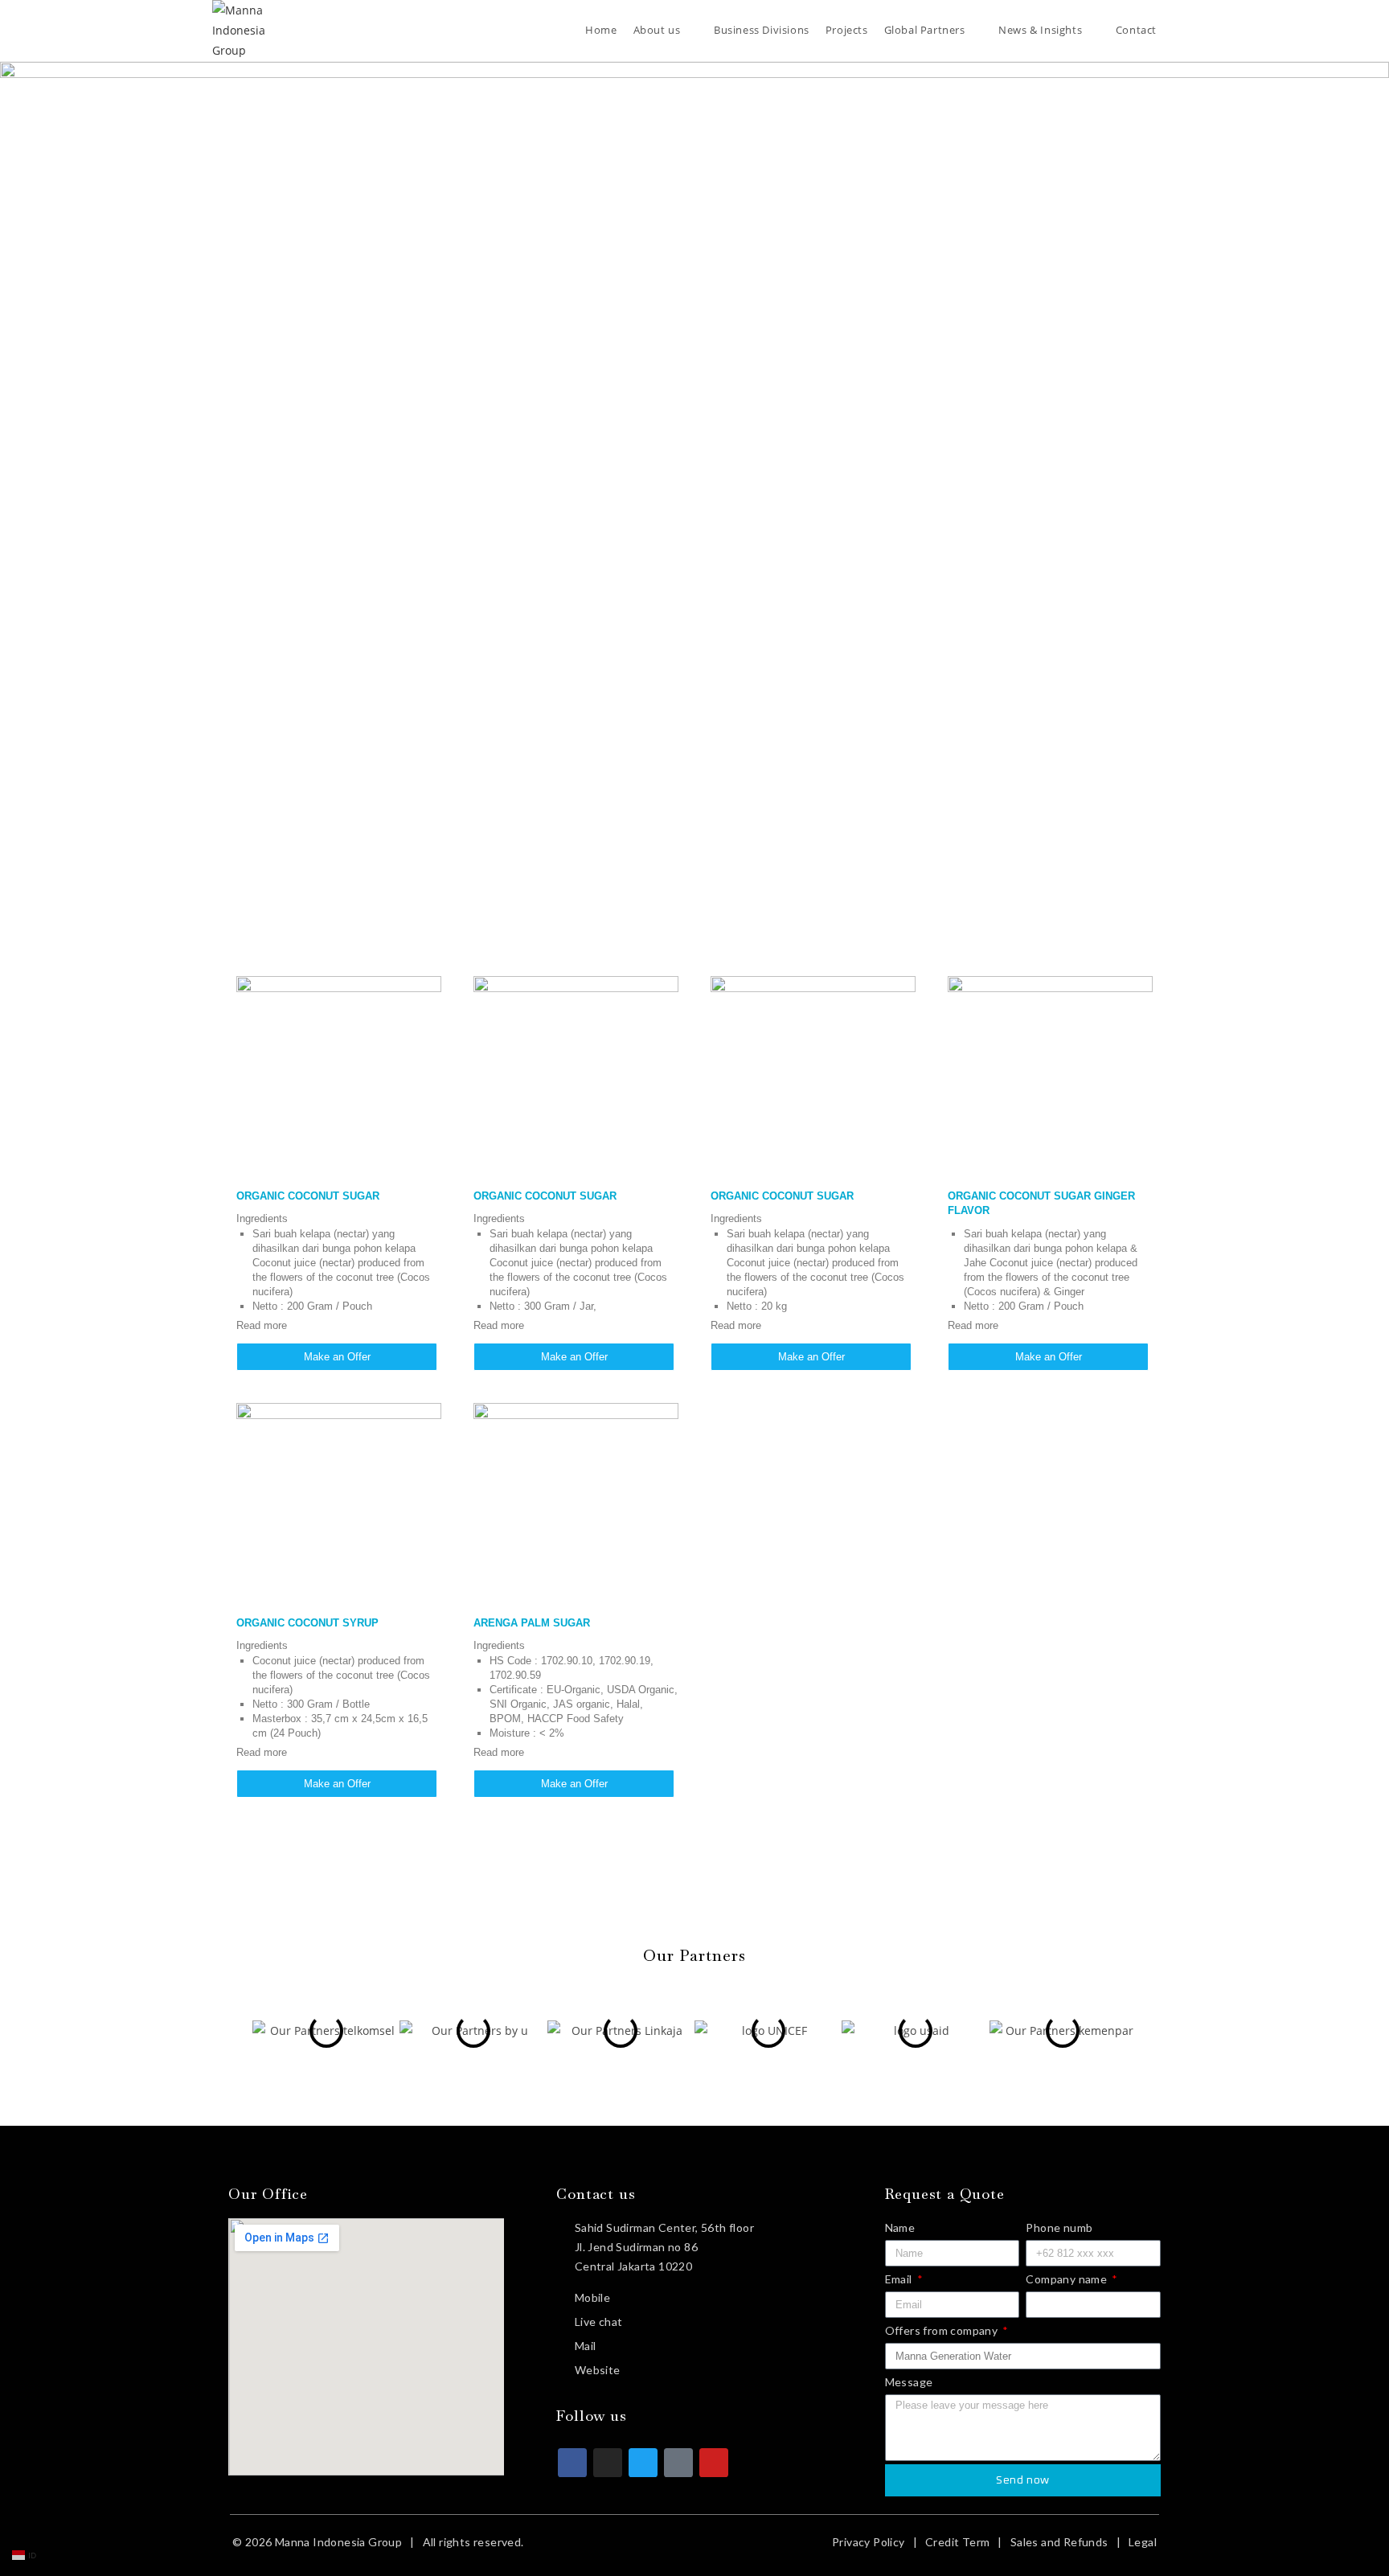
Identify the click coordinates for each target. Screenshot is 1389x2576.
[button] (233, 2031)
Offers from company (943, 2330)
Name (900, 2227)
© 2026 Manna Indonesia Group (317, 2542)
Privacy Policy (869, 2542)
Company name (1067, 2279)
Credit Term (957, 2542)
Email (900, 2279)
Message (909, 2382)
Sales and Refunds (1059, 2542)
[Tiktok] (678, 2463)
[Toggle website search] (1177, 30)
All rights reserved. (473, 2542)
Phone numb (1059, 2227)
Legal (1143, 2542)
